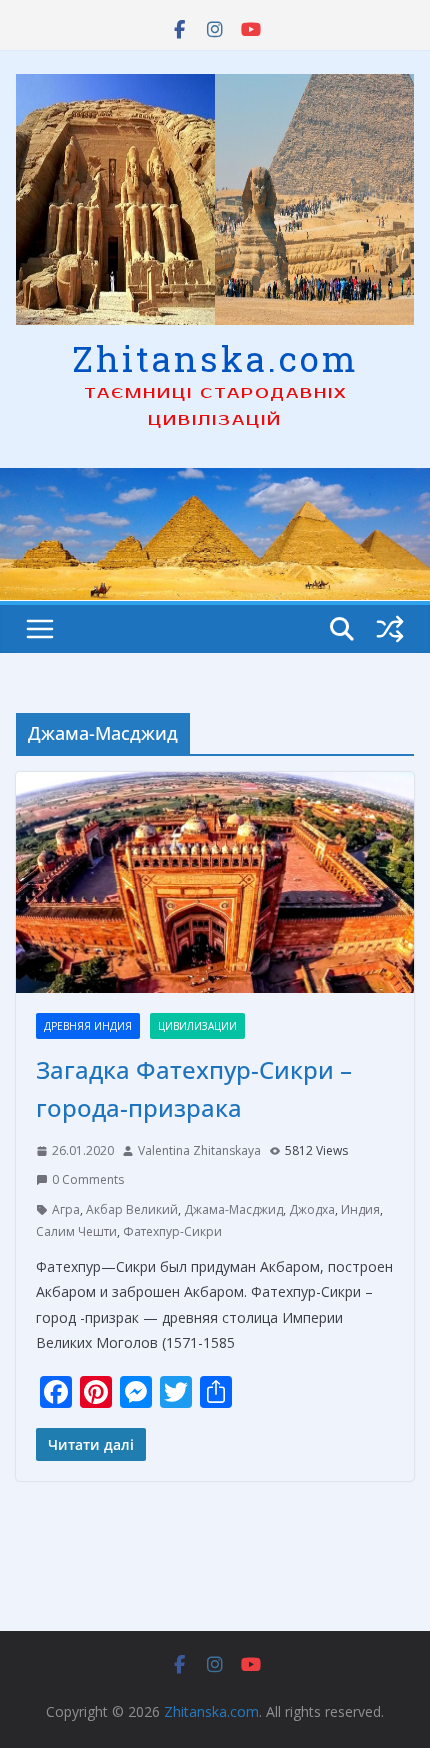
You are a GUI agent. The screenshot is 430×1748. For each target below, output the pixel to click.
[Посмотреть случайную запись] (390, 629)
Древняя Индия (88, 1026)
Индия (360, 1209)
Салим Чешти (76, 1231)
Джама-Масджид (233, 1209)
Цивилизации (197, 1026)
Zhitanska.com (215, 358)
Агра (66, 1209)
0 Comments (88, 1179)
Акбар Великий (132, 1209)
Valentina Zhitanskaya (199, 1150)
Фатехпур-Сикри (172, 1231)
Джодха (312, 1209)
